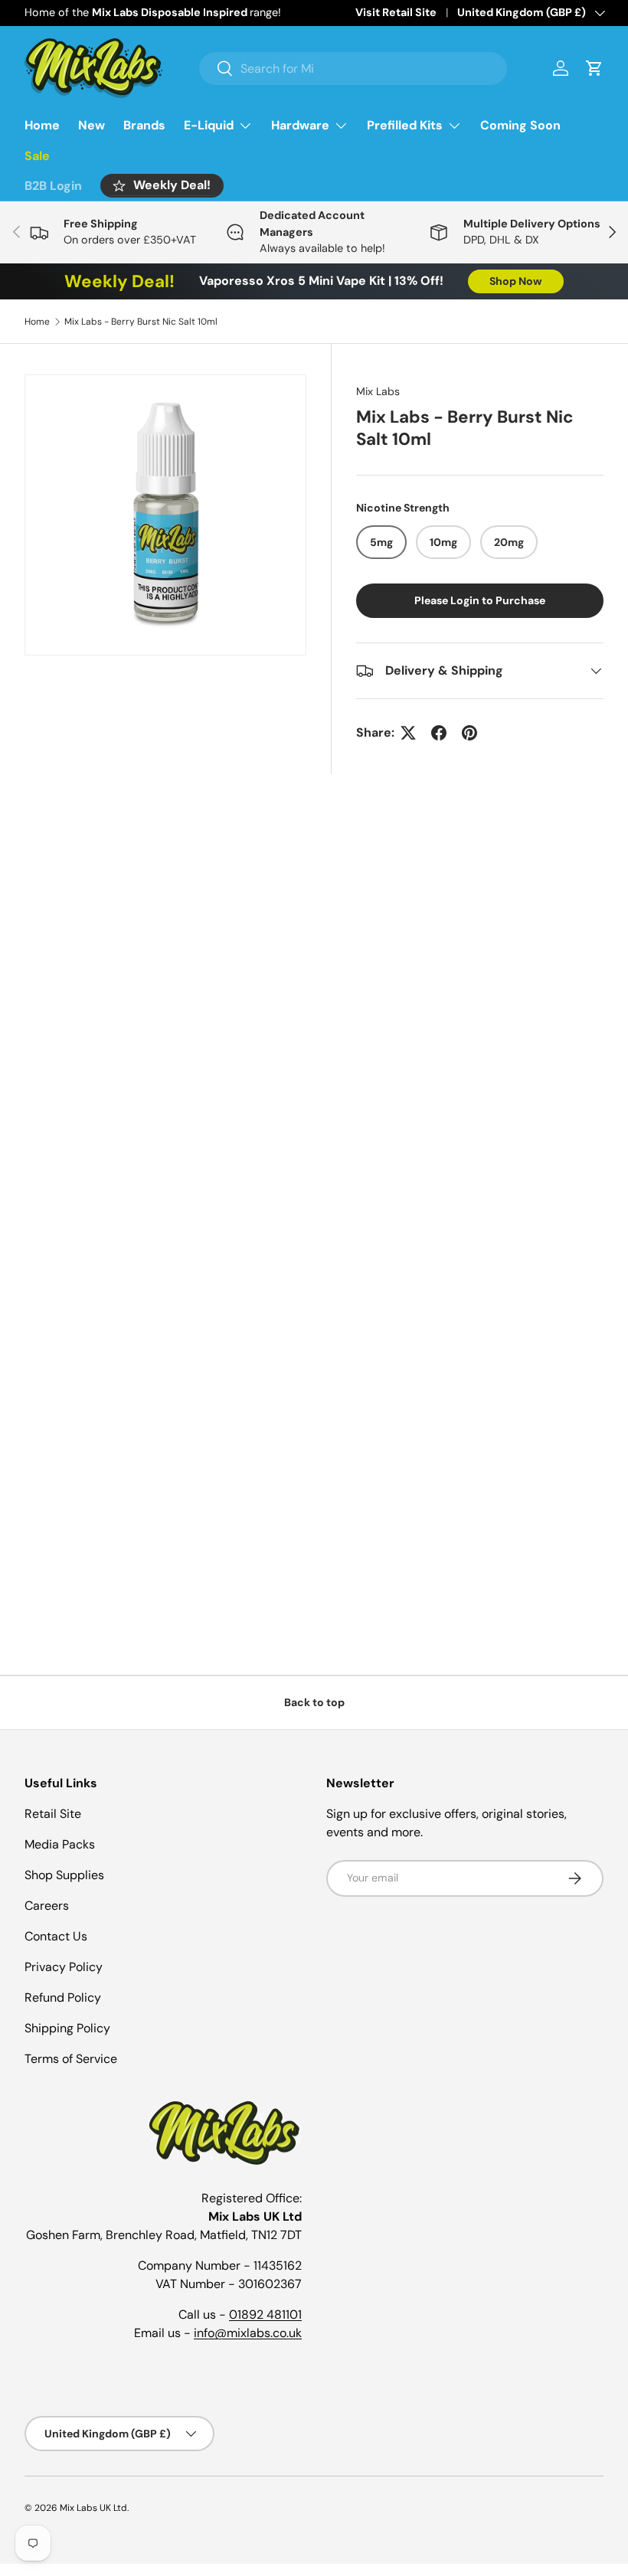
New (92, 125)
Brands (144, 125)
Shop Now (516, 281)
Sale (37, 156)
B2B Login (53, 186)
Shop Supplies (64, 1875)
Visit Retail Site (396, 12)
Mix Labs (378, 391)
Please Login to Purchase (480, 600)
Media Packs (60, 1844)
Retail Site (53, 1814)
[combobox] (353, 69)
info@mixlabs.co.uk (248, 2333)
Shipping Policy (67, 2028)
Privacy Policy (64, 1967)
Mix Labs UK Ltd (93, 2508)
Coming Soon (520, 125)
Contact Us (56, 1936)
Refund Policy (63, 1997)
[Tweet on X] (408, 733)
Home (42, 125)
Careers (47, 1906)
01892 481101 (265, 2314)
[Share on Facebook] (439, 733)
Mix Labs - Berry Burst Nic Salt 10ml (141, 322)
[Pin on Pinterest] (469, 733)
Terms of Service (71, 2059)
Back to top (314, 1702)
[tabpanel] (314, 1014)
